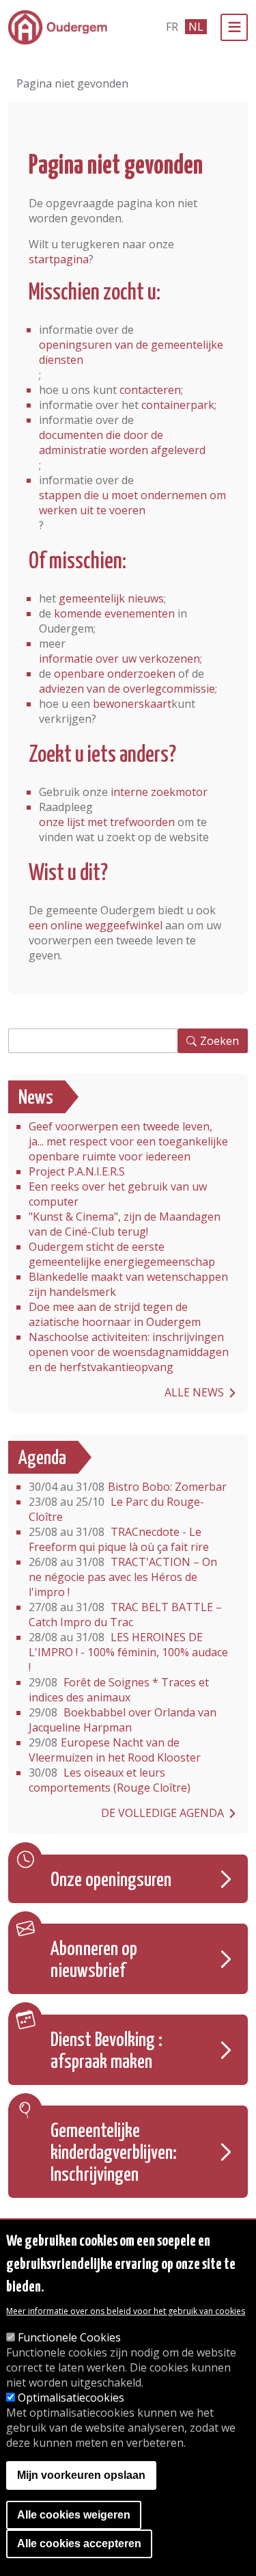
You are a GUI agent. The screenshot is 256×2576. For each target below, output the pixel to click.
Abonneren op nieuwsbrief (94, 1961)
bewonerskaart (132, 704)
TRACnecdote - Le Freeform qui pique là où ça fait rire (119, 1539)
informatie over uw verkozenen (119, 659)
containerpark (178, 405)
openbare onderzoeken (115, 674)
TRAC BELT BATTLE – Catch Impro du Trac (125, 1615)
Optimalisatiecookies (71, 2398)
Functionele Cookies (69, 2337)
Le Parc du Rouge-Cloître (116, 1509)
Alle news (194, 1392)
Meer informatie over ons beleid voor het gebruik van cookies (126, 2311)
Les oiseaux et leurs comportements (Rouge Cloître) (110, 1780)
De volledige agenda (162, 1813)
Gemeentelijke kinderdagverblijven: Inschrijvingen (114, 2153)
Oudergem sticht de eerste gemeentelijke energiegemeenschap (122, 1254)
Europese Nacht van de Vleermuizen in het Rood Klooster (115, 1750)
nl (196, 27)
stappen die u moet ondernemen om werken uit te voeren (132, 503)
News (36, 1098)
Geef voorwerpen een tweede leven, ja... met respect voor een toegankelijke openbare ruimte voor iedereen (128, 1141)
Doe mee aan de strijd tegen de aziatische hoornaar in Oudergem (115, 1314)
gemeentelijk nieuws (111, 598)
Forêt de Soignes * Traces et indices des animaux (119, 1690)
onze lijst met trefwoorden (107, 822)
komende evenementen (114, 613)
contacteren (150, 390)
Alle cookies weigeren (74, 2515)
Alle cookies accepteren (79, 2544)
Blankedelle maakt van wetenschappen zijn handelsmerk (128, 1284)
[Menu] (234, 27)
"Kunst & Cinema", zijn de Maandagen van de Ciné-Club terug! (125, 1224)
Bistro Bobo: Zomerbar (128, 1487)
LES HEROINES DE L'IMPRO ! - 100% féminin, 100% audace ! (128, 1652)
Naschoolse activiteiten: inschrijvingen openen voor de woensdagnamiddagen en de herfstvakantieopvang (129, 1352)
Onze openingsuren (111, 1881)
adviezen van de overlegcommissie (127, 689)
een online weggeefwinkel (96, 925)
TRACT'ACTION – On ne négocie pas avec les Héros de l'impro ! (123, 1577)
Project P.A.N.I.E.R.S (77, 1171)
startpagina (59, 259)
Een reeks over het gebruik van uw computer (118, 1194)
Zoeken (219, 1041)
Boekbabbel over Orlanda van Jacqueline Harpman (123, 1720)
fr (172, 27)
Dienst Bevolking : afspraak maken (106, 2051)
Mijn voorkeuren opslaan (81, 2475)
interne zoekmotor (159, 792)
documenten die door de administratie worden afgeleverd (122, 442)
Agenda (42, 1459)
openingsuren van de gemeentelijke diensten (131, 352)
